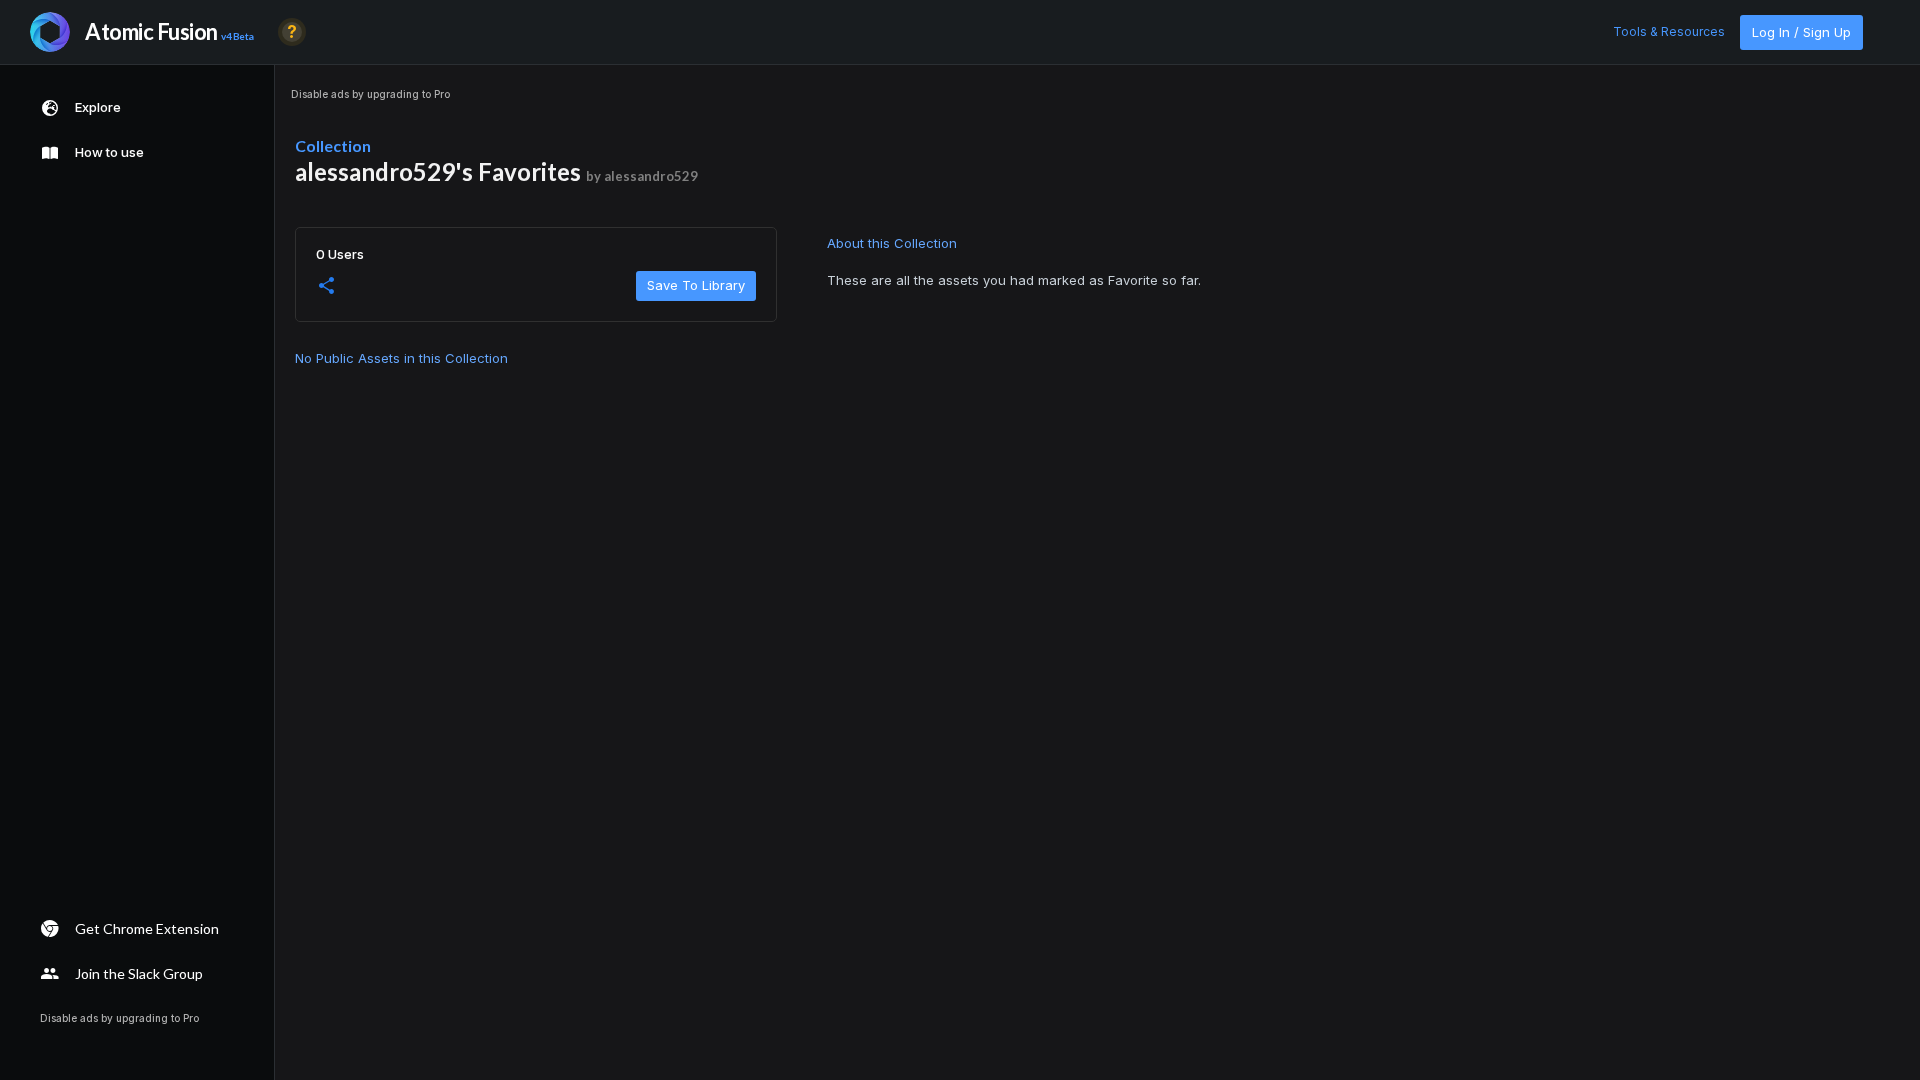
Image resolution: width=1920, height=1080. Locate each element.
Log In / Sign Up (1801, 32)
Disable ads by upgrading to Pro (370, 94)
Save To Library (696, 285)
